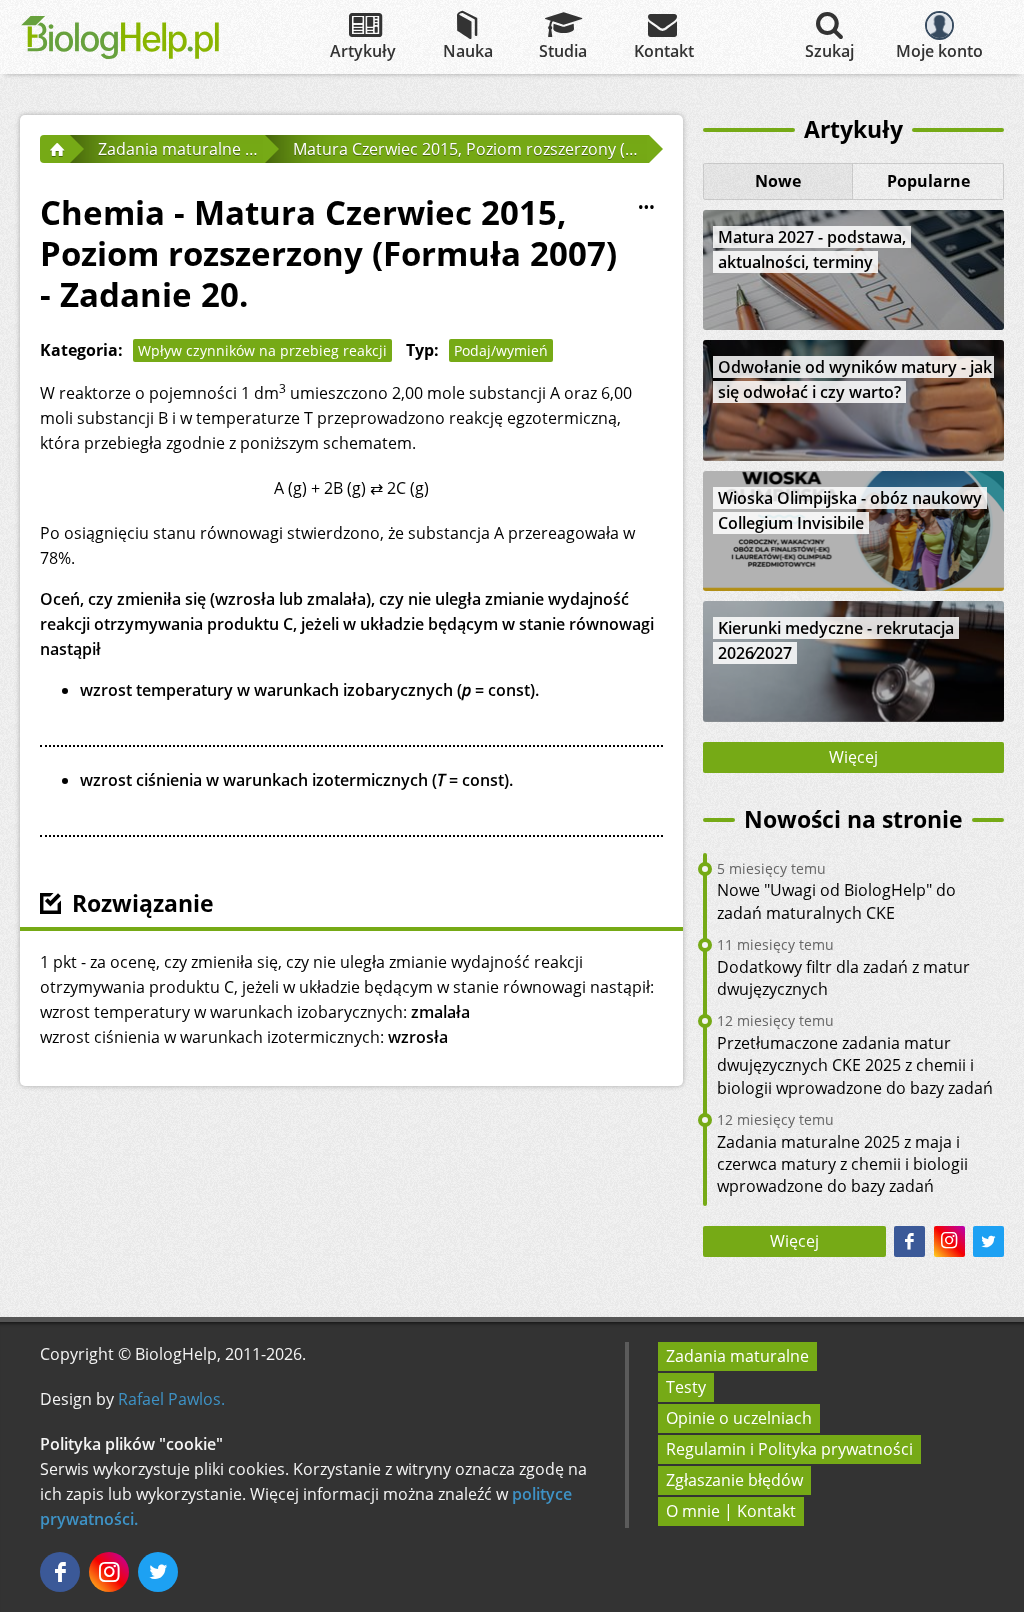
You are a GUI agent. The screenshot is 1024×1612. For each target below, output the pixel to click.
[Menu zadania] (647, 208)
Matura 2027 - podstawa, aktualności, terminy (812, 249)
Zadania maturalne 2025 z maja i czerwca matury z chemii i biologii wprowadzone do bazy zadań (842, 1164)
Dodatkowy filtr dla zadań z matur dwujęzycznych (843, 978)
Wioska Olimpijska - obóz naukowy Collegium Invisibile (850, 510)
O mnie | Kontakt (731, 1511)
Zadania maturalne (737, 1356)
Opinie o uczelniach (739, 1418)
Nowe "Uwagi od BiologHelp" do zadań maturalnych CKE (836, 901)
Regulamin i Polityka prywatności (789, 1449)
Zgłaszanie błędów (734, 1480)
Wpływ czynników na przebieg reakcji (262, 350)
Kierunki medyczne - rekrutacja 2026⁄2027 (836, 640)
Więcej (853, 757)
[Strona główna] (55, 149)
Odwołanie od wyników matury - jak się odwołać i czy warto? (855, 379)
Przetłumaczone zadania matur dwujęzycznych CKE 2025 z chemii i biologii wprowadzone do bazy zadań (855, 1065)
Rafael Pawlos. (171, 1399)
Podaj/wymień (501, 350)
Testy (686, 1387)
